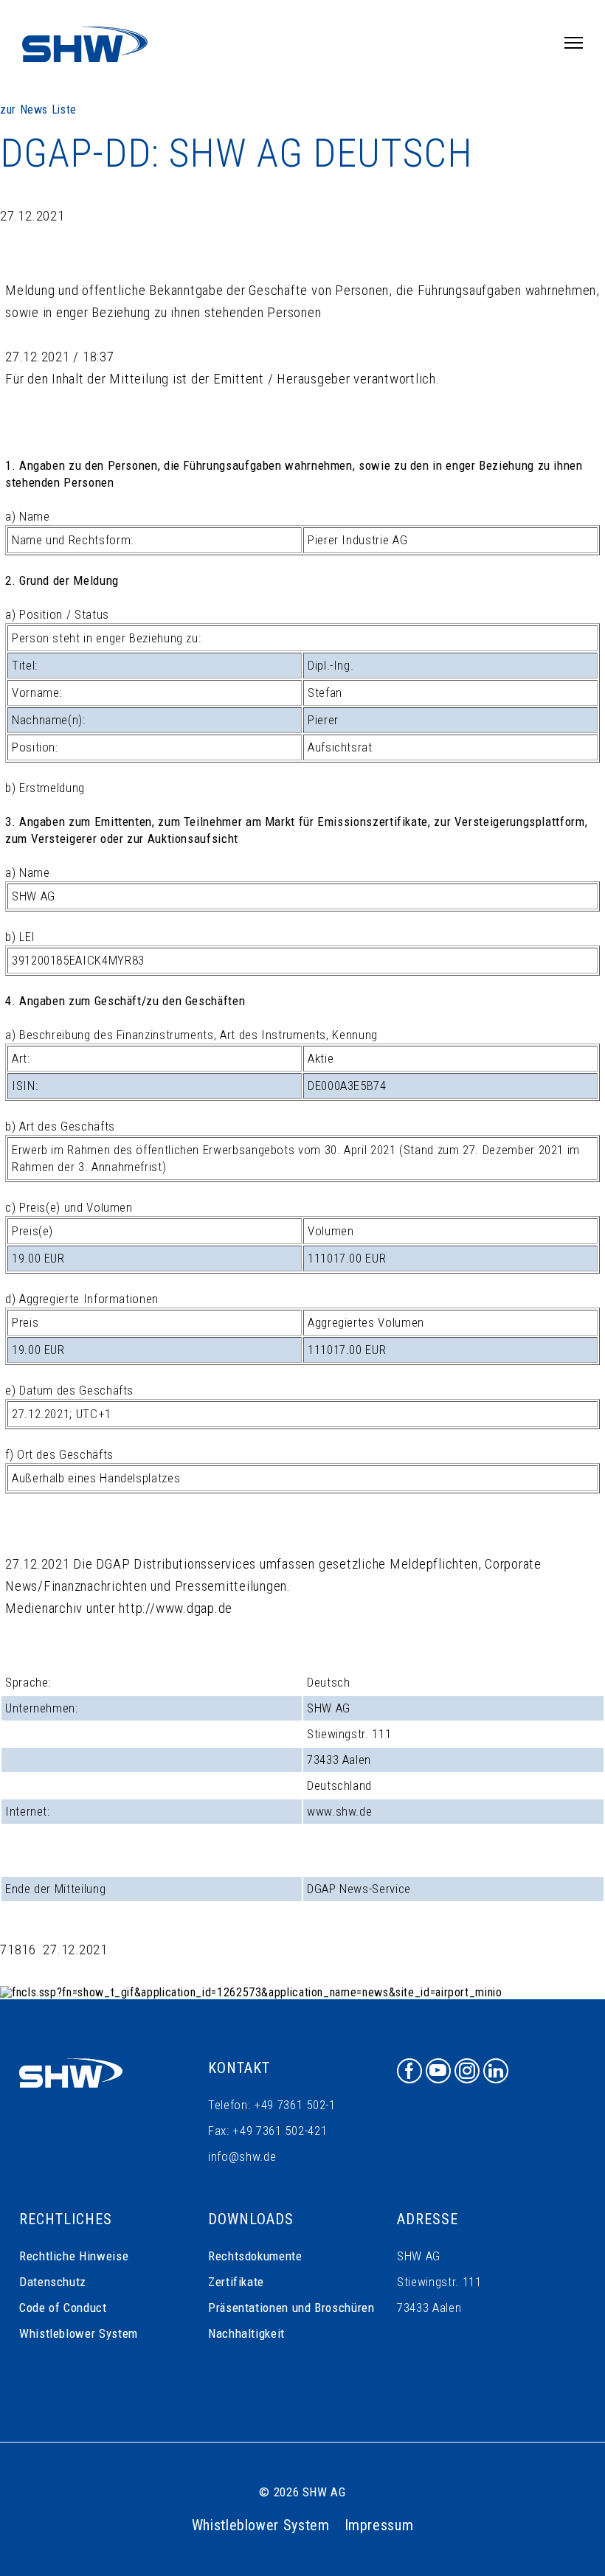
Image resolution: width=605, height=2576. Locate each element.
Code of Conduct (63, 2308)
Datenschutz (53, 2282)
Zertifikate (236, 2282)
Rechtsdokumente (255, 2256)
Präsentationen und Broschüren (291, 2308)
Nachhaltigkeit (246, 2333)
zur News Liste (38, 110)
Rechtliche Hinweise (74, 2256)
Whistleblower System (79, 2333)
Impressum (379, 2525)
